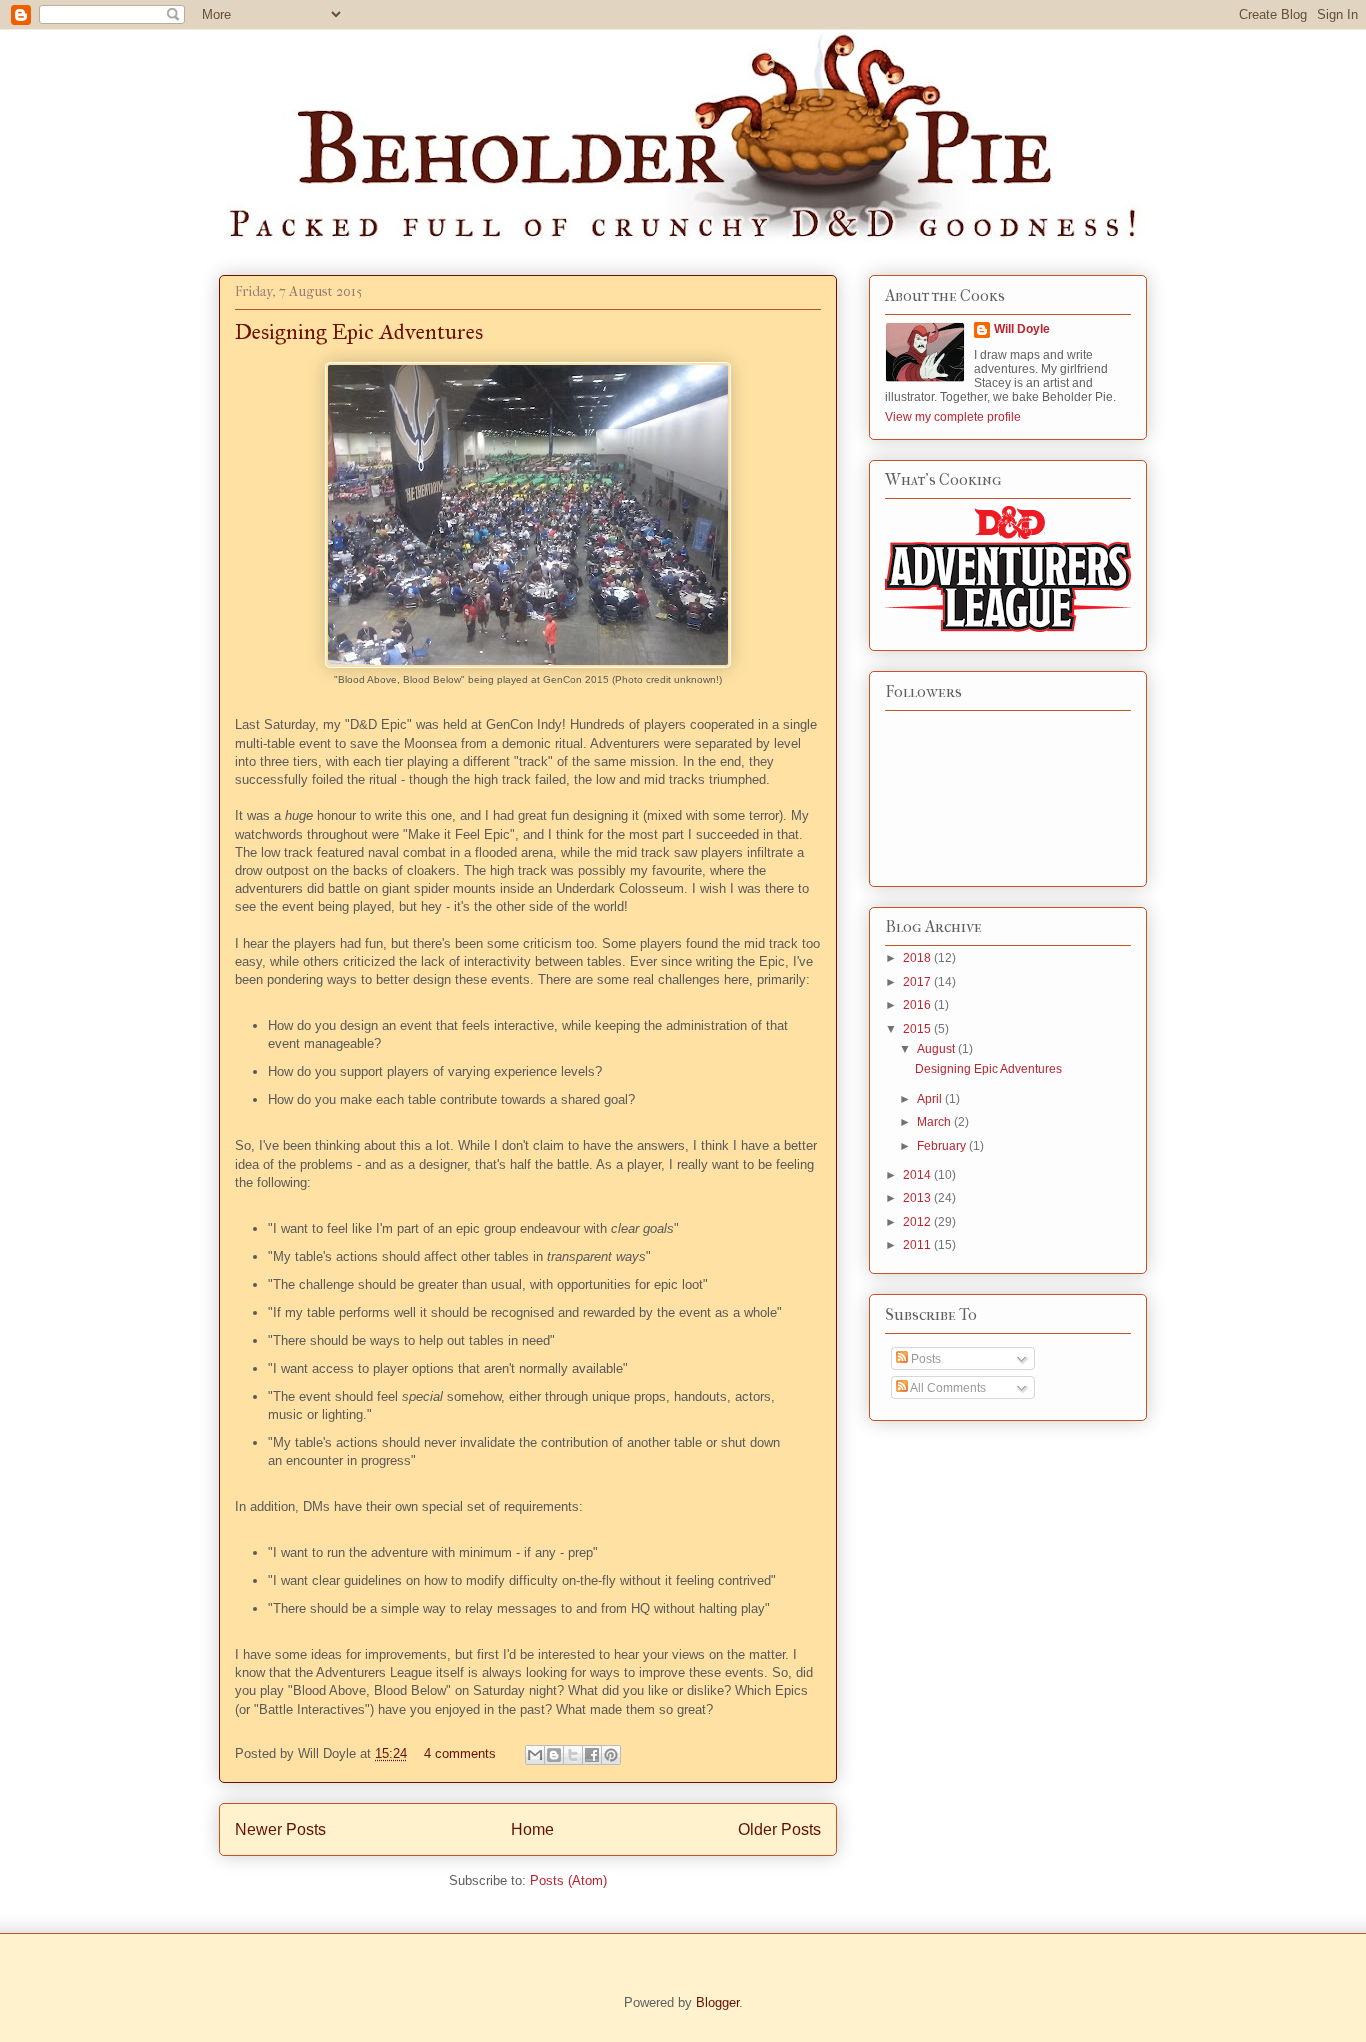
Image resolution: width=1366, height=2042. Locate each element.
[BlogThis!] (554, 1755)
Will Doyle (1022, 329)
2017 (918, 982)
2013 (918, 1198)
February (943, 1146)
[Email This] (535, 1755)
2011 (918, 1245)
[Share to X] (573, 1755)
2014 (918, 1175)
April (931, 1099)
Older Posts (779, 1829)
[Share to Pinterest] (611, 1755)
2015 (918, 1029)
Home (532, 1829)
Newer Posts (280, 1829)
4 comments (460, 1753)
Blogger (717, 2002)
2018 (918, 958)
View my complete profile (953, 417)
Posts (924, 1359)
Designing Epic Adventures (359, 331)
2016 (918, 1005)
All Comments (947, 1388)
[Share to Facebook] (592, 1755)
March (935, 1122)
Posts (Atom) (568, 1880)
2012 (918, 1222)
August (937, 1049)
